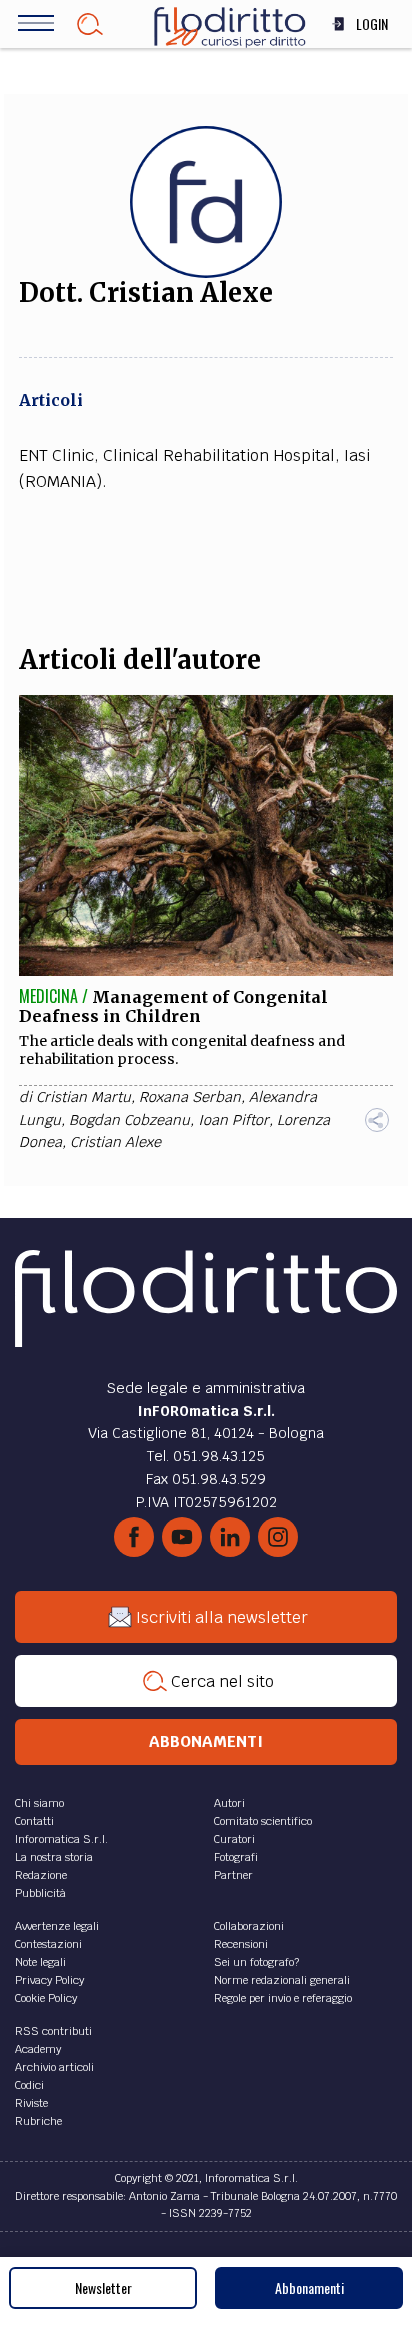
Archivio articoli (54, 2067)
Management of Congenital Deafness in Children (173, 1006)
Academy (38, 2049)
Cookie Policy (46, 1998)
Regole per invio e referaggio (283, 1998)
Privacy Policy (49, 1980)
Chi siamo (39, 1803)
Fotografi (236, 1857)
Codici (29, 2085)
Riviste (31, 2103)
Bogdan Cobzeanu (129, 1120)
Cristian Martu (83, 1097)
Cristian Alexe (115, 1142)
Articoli (51, 400)
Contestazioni (48, 1944)
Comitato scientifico (263, 1821)
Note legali (40, 1962)
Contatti (34, 1821)
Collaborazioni (249, 1926)
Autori (229, 1803)
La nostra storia (54, 1857)
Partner (233, 1875)
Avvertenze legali (57, 1926)
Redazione (41, 1875)
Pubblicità (40, 1893)
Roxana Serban (190, 1097)
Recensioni (241, 1944)
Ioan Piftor (233, 1120)
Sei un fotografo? (256, 1962)
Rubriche (38, 2121)
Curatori (234, 1839)
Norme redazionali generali (282, 1980)
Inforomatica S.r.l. (61, 1839)
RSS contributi (53, 2031)
